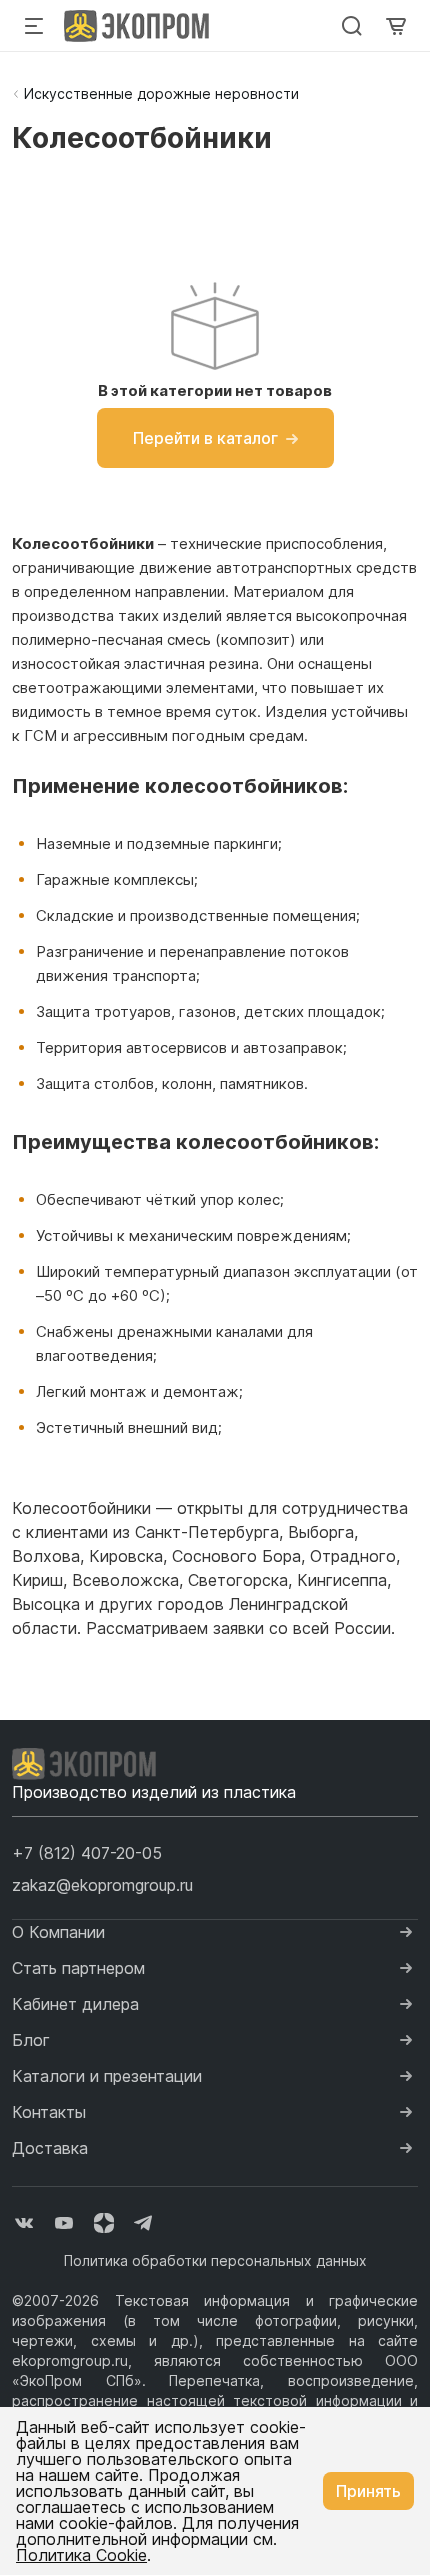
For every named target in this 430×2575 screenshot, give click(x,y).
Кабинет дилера (75, 2004)
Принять (368, 2491)
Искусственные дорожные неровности (161, 93)
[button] (87, 1853)
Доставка (50, 2148)
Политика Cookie (81, 2555)
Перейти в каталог (205, 438)
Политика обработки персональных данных (215, 2260)
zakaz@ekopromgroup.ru (102, 1885)
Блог (31, 2040)
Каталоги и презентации (107, 2076)
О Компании (58, 1932)
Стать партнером (78, 1968)
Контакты (49, 2112)
